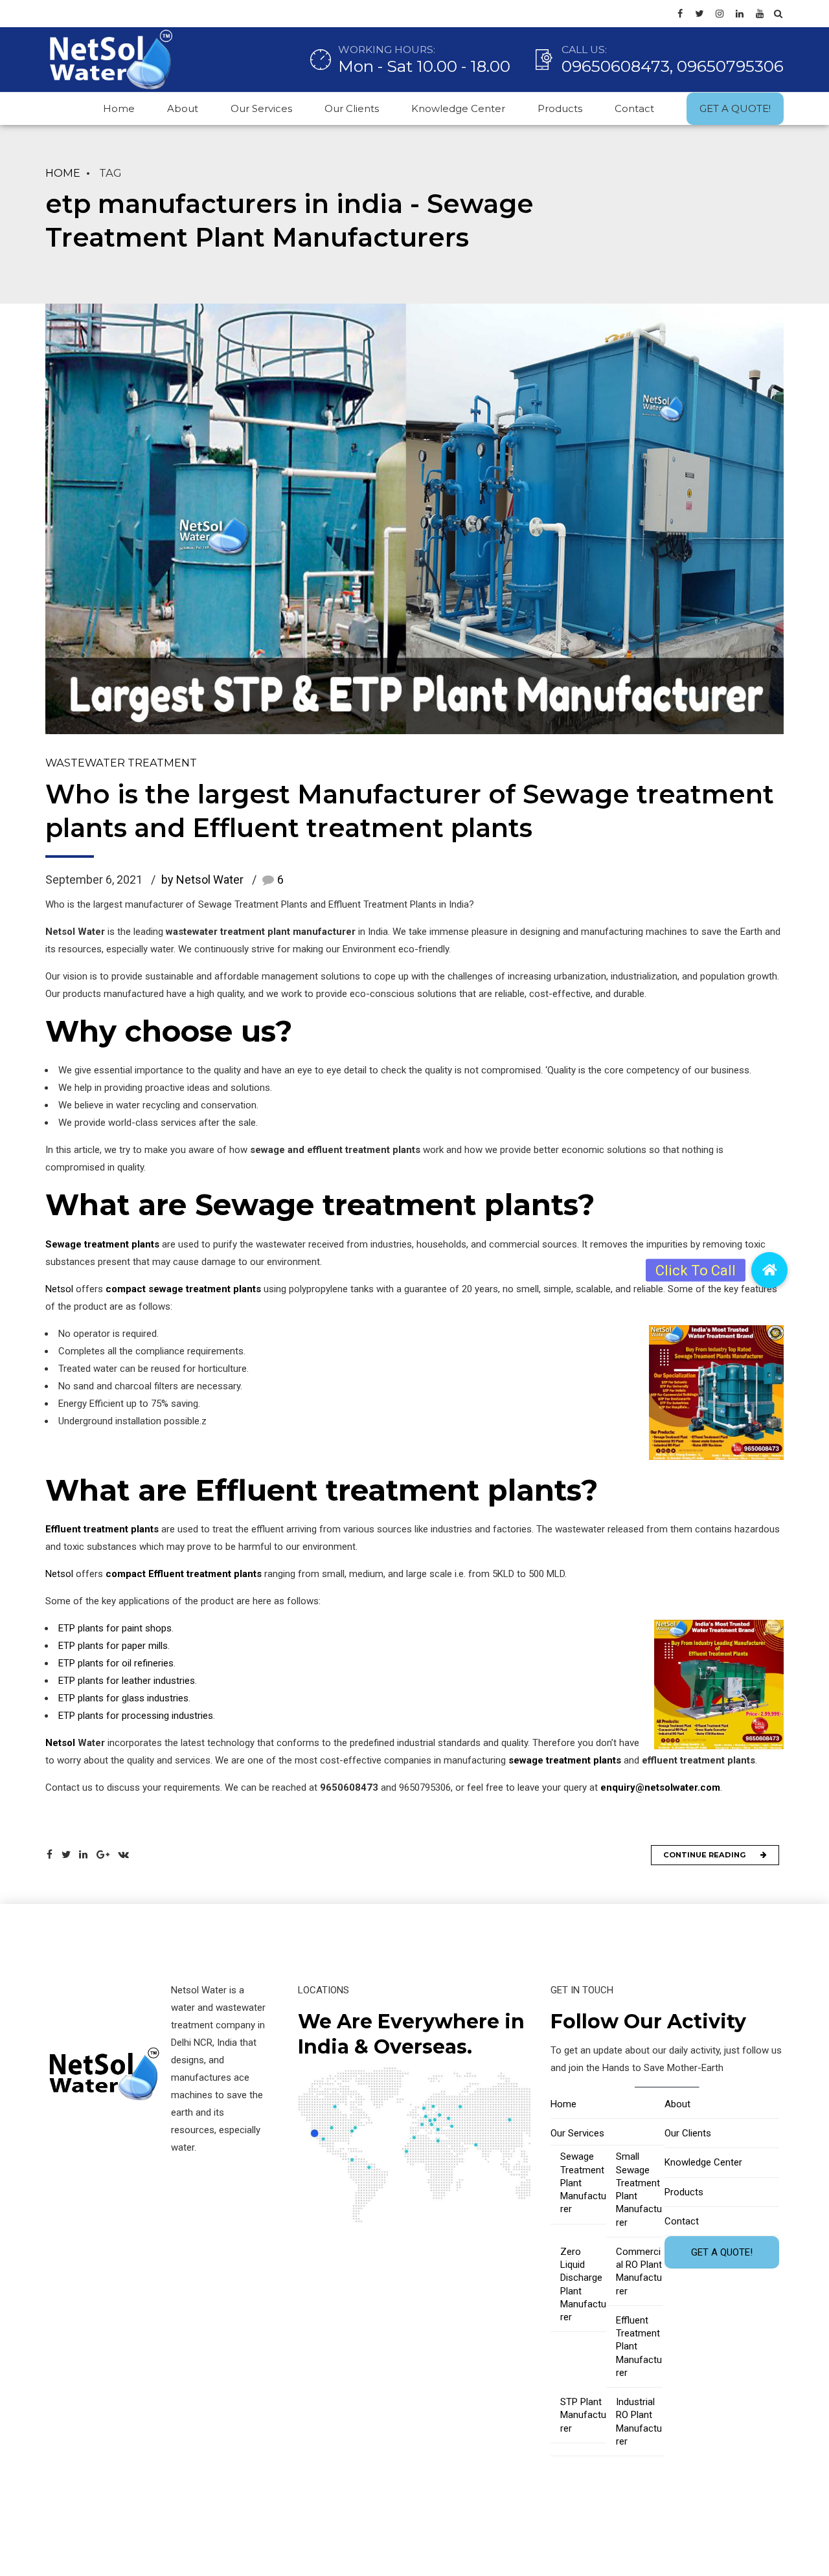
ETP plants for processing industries (136, 1716)
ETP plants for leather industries (127, 1681)
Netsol (59, 1289)
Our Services (261, 108)
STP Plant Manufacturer (583, 2415)
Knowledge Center (458, 108)
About (183, 108)
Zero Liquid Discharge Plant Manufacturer (583, 2284)
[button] (769, 1270)
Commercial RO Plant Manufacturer (639, 2271)
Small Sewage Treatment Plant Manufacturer (639, 2189)
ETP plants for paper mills (113, 1646)
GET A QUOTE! (735, 108)
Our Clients (352, 108)
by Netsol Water (202, 879)
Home (119, 108)
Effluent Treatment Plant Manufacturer (639, 2346)
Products (560, 108)
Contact (634, 108)
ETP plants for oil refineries (116, 1663)
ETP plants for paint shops (115, 1628)
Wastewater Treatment (121, 763)
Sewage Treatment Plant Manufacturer (583, 2183)
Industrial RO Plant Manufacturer (639, 2422)
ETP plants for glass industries (123, 1698)
